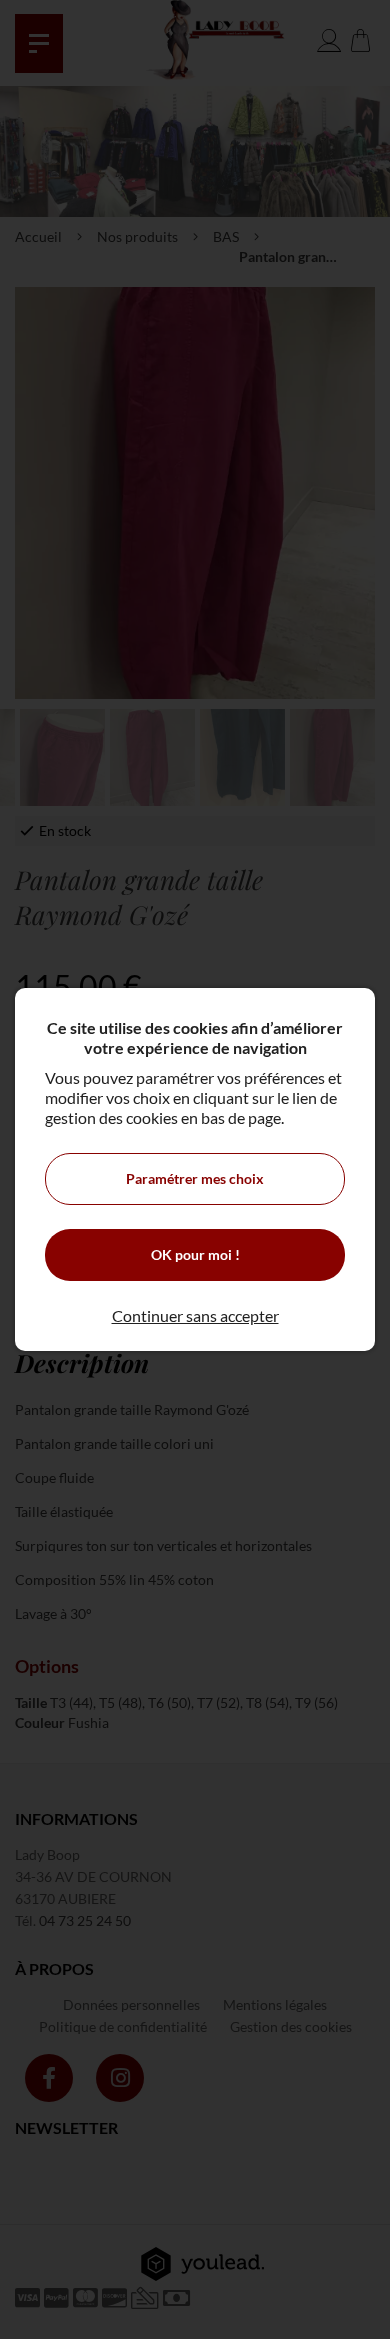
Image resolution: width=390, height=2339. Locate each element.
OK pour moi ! (195, 1254)
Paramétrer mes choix (195, 1178)
